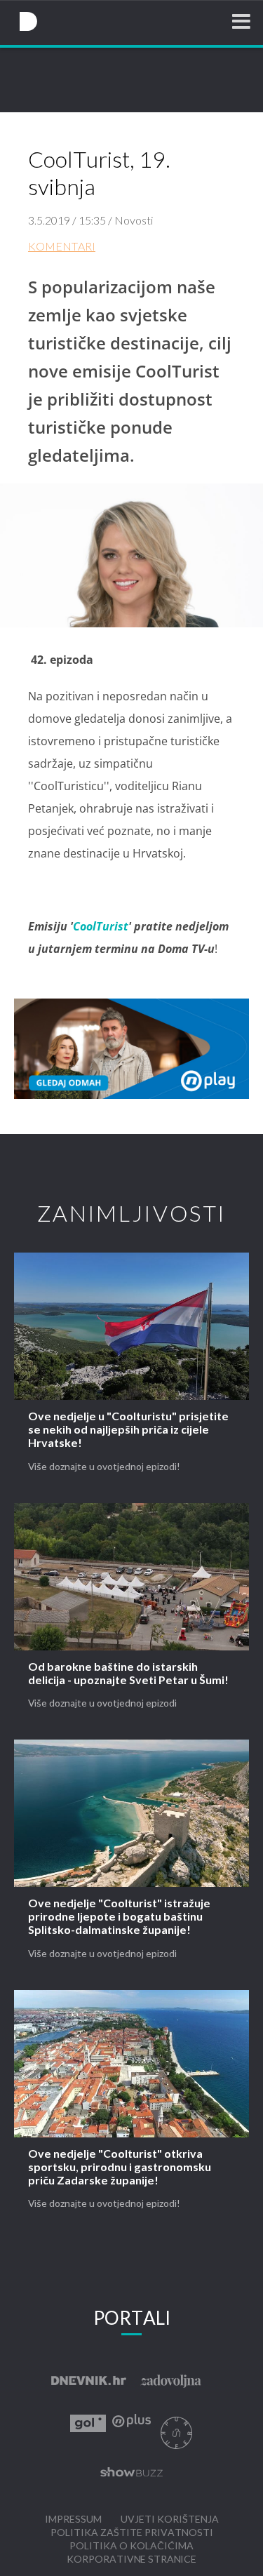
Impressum (73, 2520)
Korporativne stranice (131, 2560)
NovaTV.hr (28, 22)
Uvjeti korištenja (170, 2520)
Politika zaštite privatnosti (132, 2533)
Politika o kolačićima (131, 2546)
